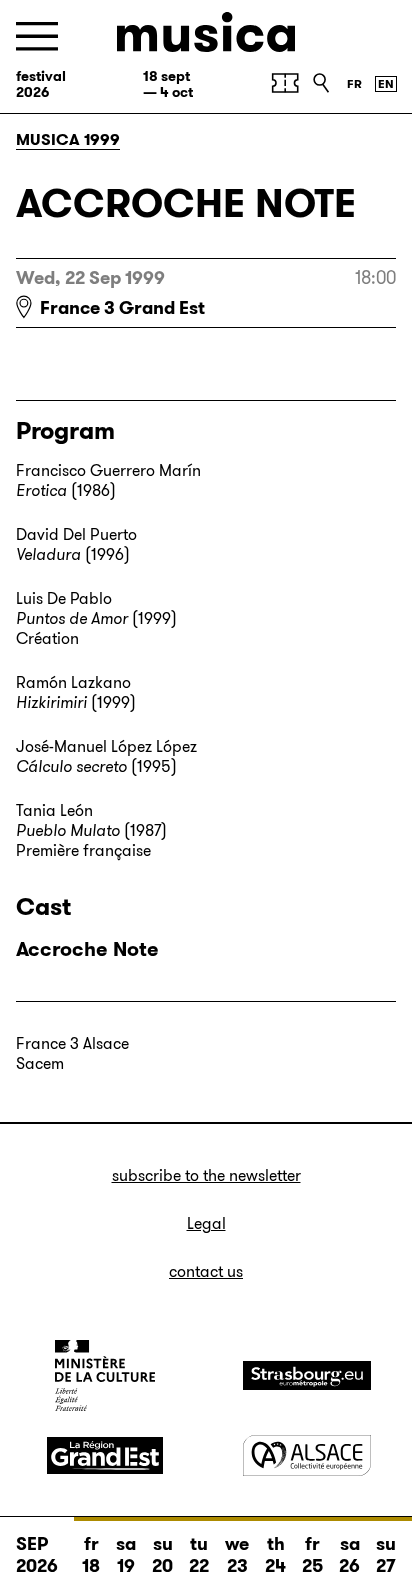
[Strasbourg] (307, 1375)
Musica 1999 (68, 139)
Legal (206, 1223)
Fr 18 (91, 1555)
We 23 (237, 1555)
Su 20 (162, 1555)
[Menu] (37, 36)
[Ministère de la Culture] (105, 1375)
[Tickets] (285, 83)
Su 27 (386, 1555)
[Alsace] (307, 1455)
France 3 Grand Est (122, 308)
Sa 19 (126, 1555)
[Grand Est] (105, 1456)
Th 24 (275, 1555)
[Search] (321, 83)
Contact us (206, 1271)
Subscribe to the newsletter (206, 1175)
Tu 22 (199, 1555)
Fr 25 (312, 1555)
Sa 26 (349, 1555)
